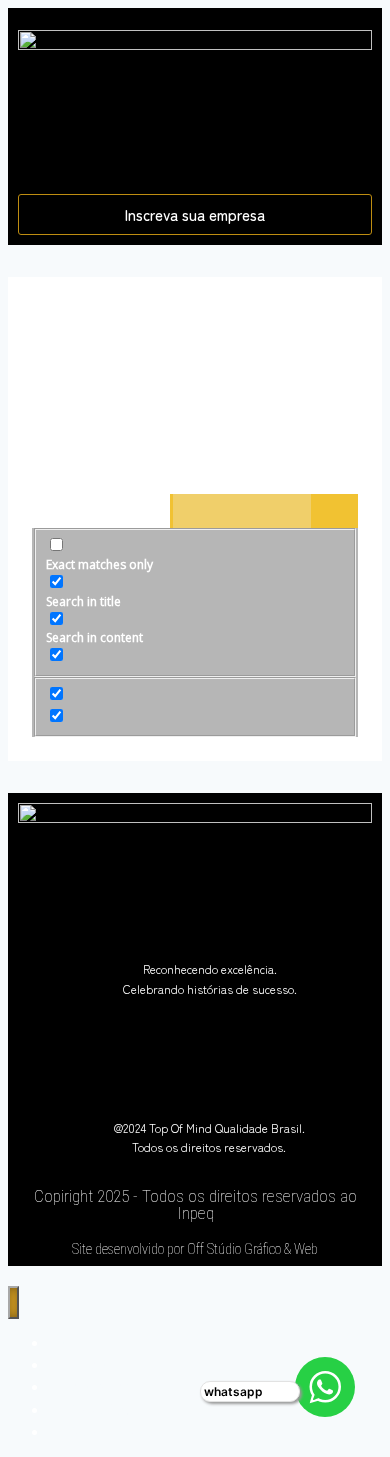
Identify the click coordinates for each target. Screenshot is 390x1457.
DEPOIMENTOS (100, 1431)
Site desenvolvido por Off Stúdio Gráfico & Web (195, 1249)
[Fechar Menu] (13, 1302)
